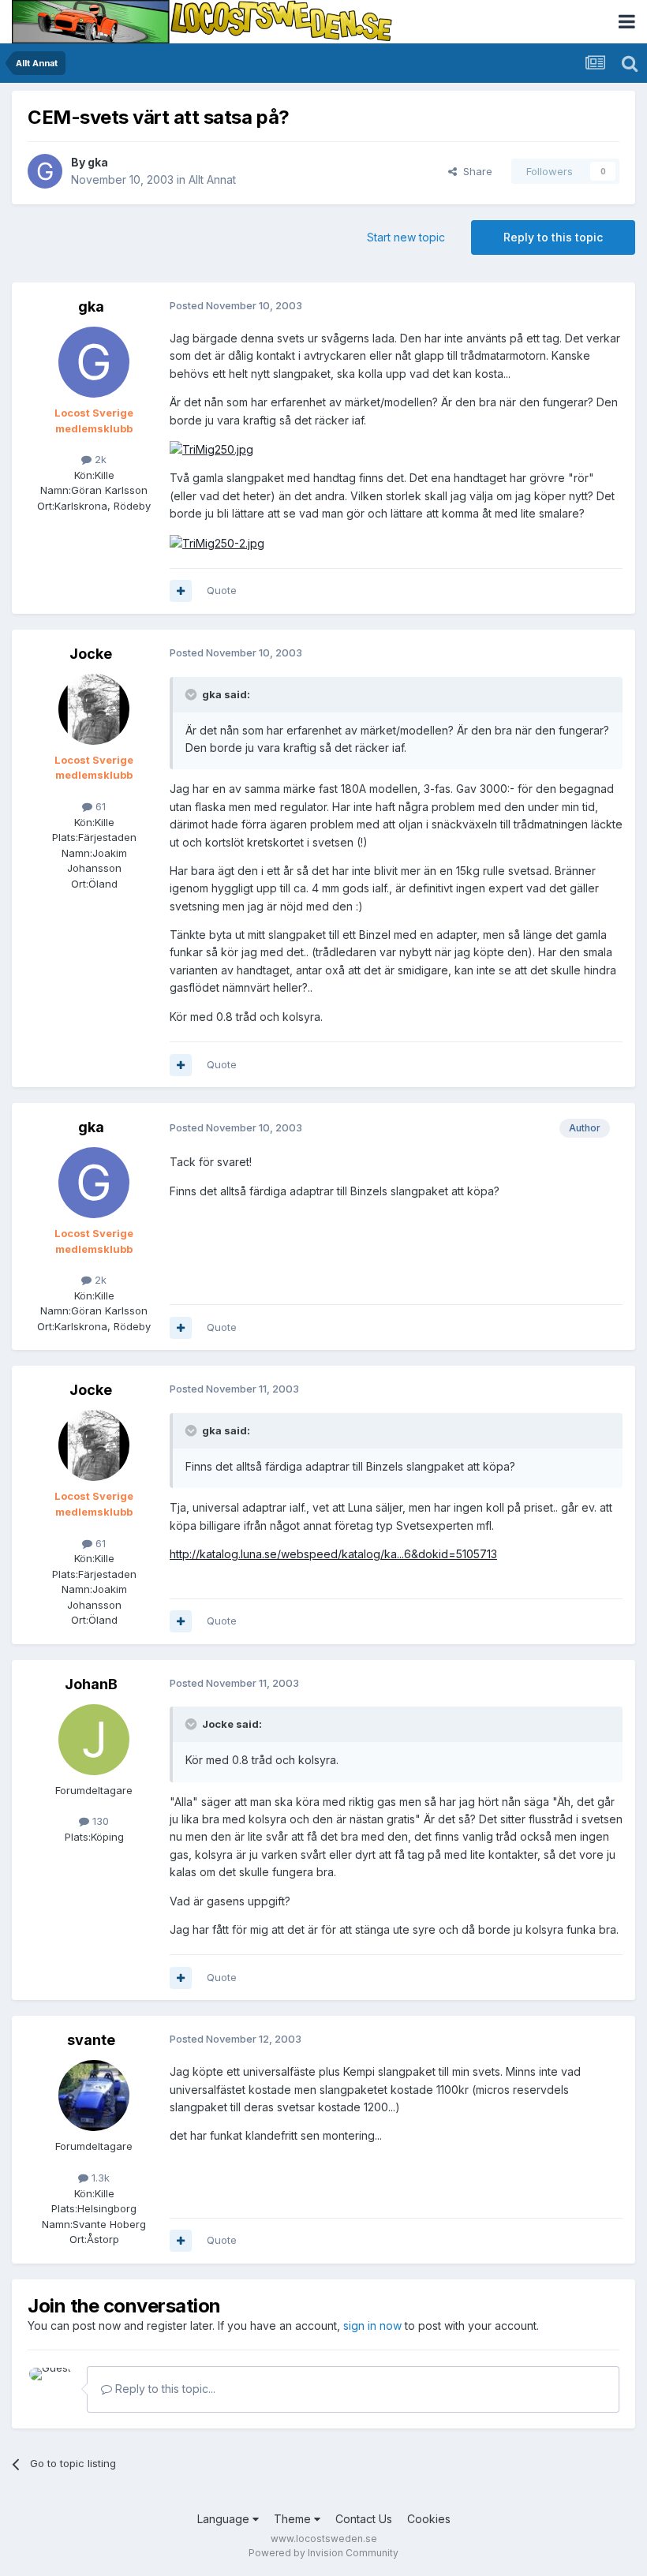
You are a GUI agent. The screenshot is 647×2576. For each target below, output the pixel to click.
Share (475, 171)
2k (99, 459)
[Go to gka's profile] (45, 171)
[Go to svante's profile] (94, 2096)
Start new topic (406, 237)
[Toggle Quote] (193, 694)
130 (99, 1821)
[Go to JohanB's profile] (94, 1740)
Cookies (429, 2519)
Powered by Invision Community (323, 2553)
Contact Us (364, 2519)
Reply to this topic (553, 237)
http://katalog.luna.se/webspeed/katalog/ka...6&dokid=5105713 (333, 1554)
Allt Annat (212, 179)
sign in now (372, 2326)
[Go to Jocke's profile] (94, 709)
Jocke (91, 654)
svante (91, 2040)
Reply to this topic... (164, 2389)
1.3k (99, 2178)
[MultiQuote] (181, 591)
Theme (294, 2519)
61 (99, 806)
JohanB (91, 1684)
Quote (222, 590)
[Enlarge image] (211, 449)
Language (225, 2519)
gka (98, 162)
